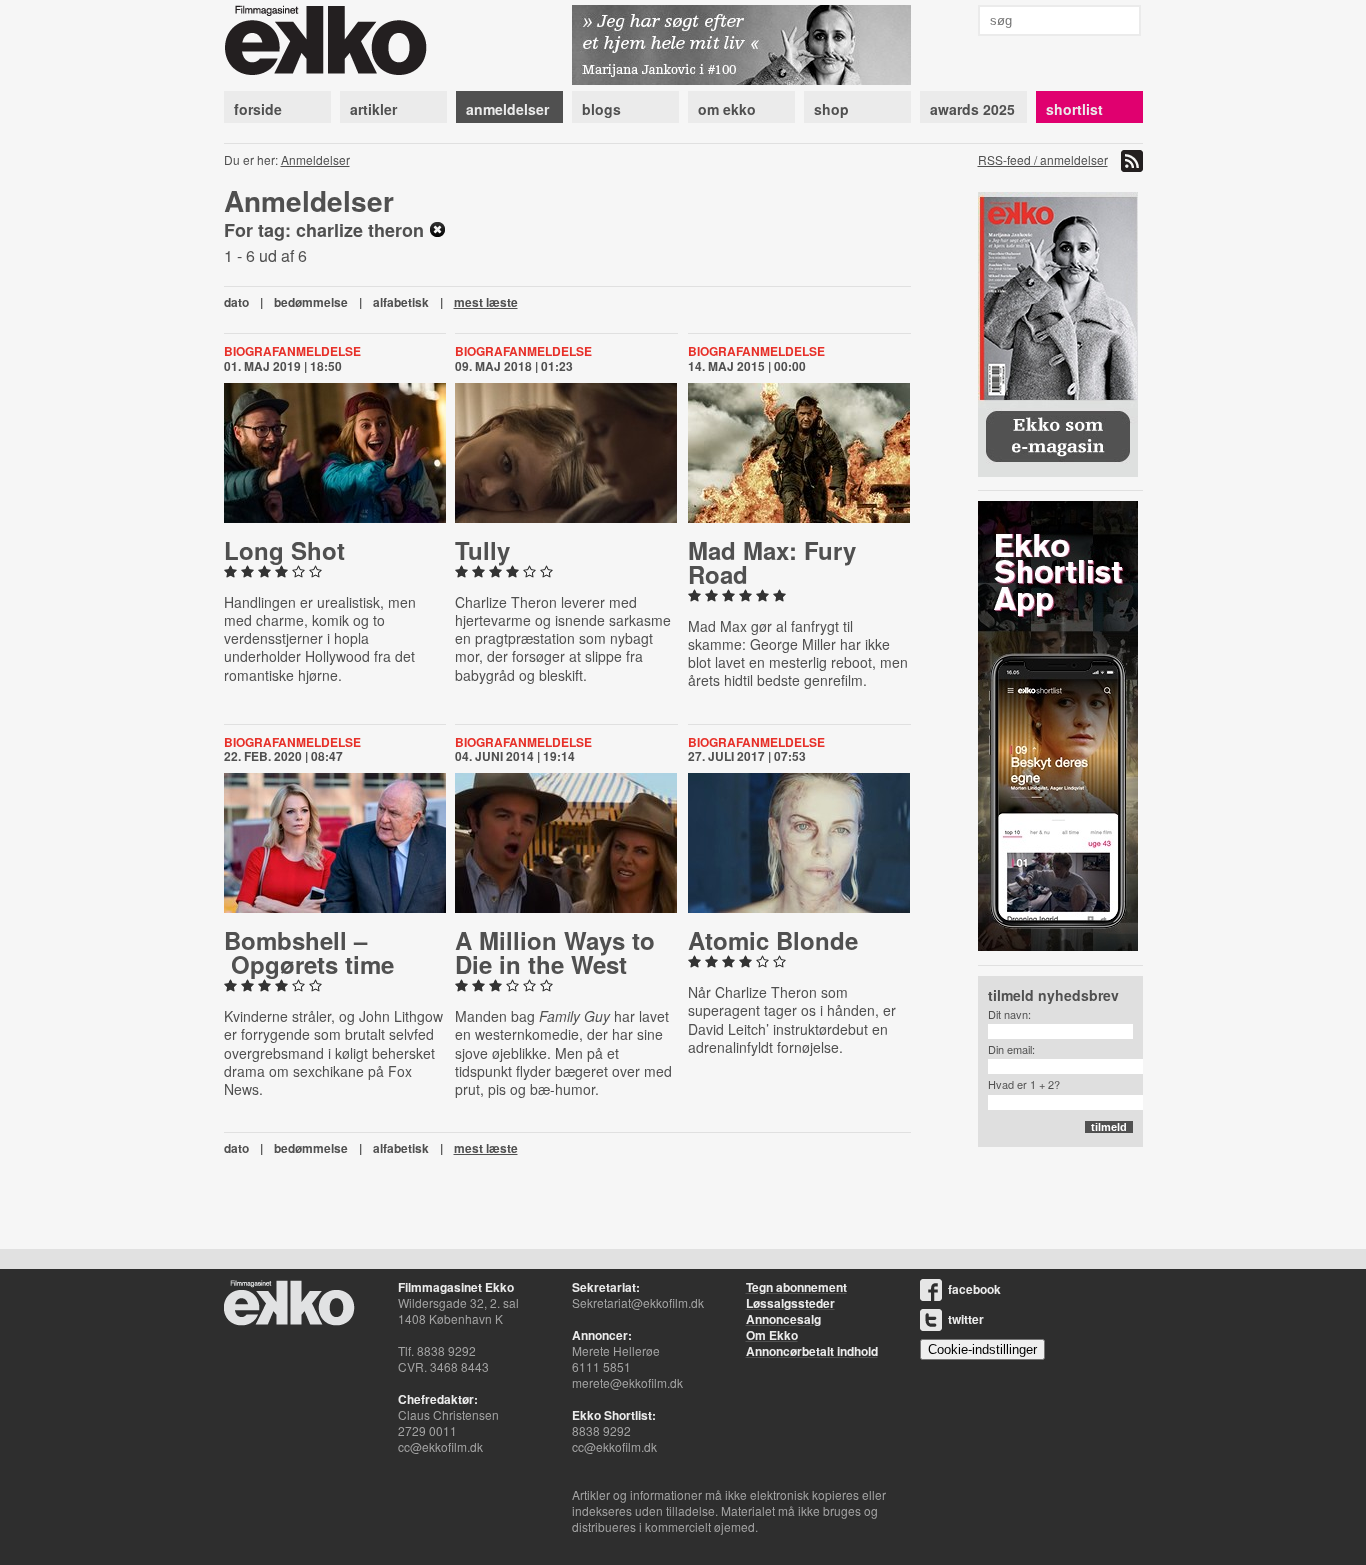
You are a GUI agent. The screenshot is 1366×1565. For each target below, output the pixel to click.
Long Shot (284, 550)
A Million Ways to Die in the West (555, 952)
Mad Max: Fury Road (772, 562)
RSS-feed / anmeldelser (1043, 159)
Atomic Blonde (773, 940)
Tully (482, 550)
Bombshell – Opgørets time (309, 952)
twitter (966, 1319)
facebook (974, 1289)
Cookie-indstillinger (982, 1349)
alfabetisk (401, 302)
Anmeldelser (315, 159)
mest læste (486, 302)
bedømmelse (311, 302)
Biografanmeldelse (292, 351)
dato (236, 302)
